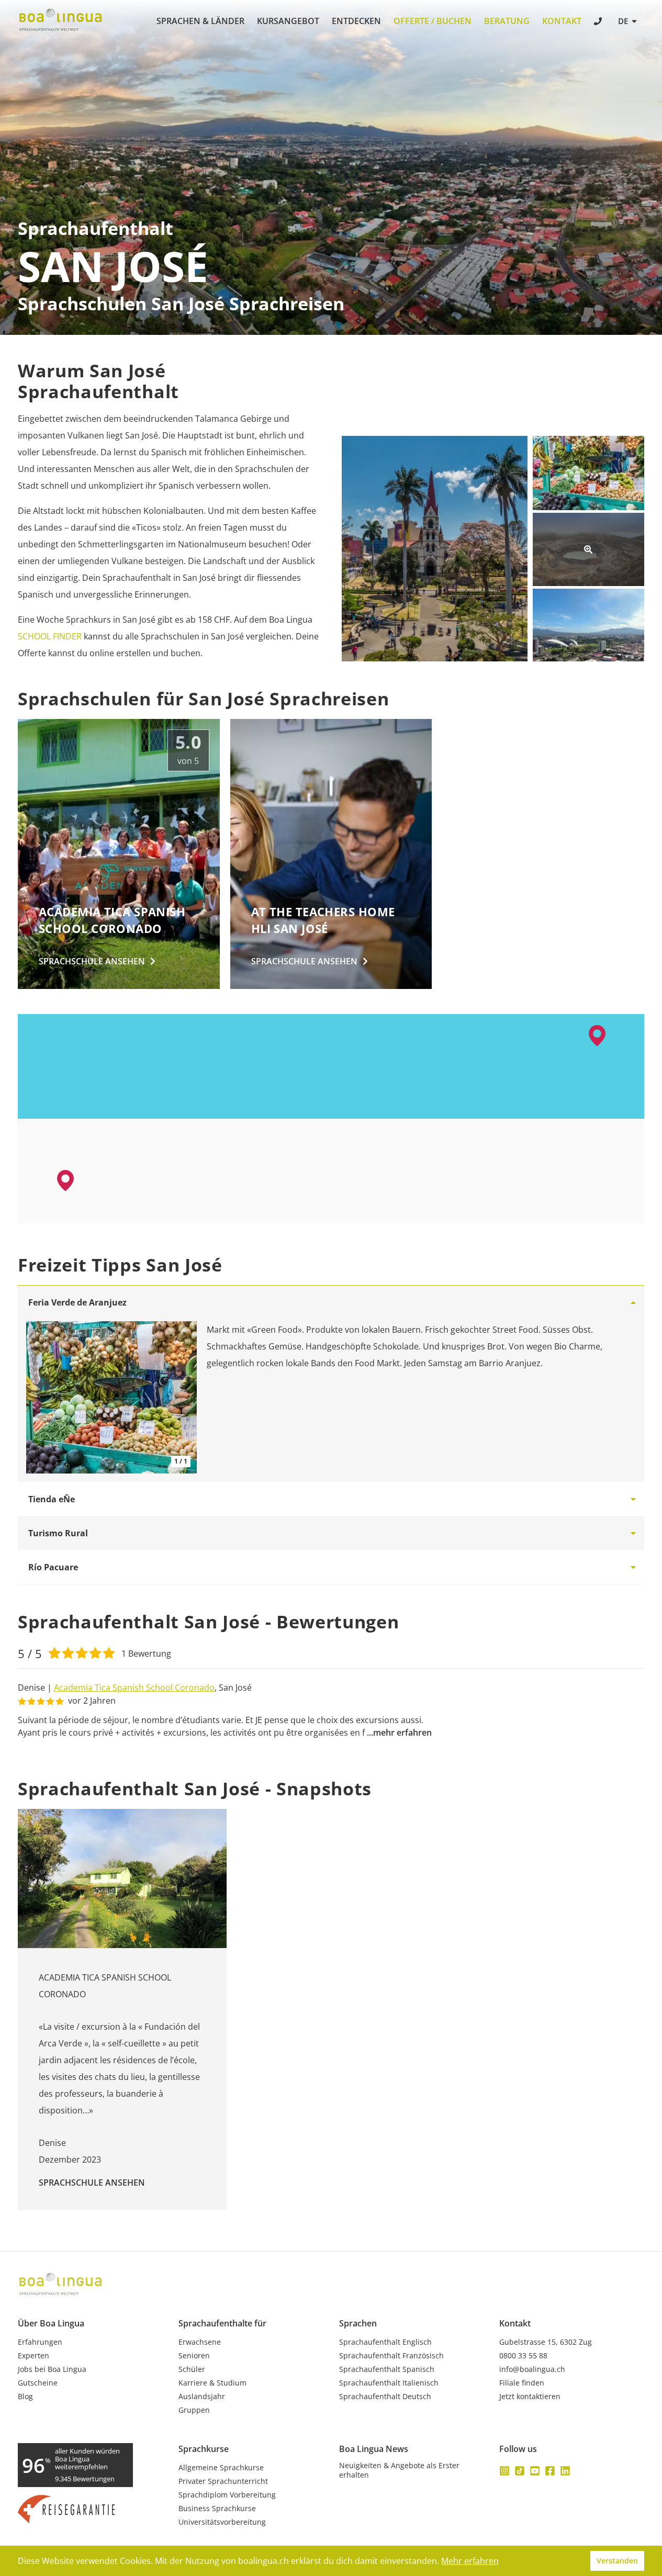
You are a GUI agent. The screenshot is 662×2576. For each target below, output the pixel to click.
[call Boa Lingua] (599, 22)
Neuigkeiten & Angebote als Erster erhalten (399, 2470)
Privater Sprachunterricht (223, 2481)
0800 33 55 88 (523, 2356)
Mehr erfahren (470, 2561)
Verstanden (617, 2561)
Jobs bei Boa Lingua (52, 2369)
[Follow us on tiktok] (520, 2471)
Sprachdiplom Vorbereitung (227, 2495)
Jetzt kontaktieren (530, 2397)
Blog (25, 2397)
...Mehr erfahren (399, 1733)
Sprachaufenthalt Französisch (391, 2356)
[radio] (54, 1652)
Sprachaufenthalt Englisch (385, 2342)
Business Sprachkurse (217, 2508)
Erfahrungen (40, 2342)
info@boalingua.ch (532, 2369)
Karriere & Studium (212, 2383)
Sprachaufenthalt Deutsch (385, 2397)
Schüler (192, 2369)
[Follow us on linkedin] (565, 2471)
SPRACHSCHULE (92, 961)
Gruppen (194, 2410)
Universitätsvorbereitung (222, 2522)
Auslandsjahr (202, 2397)
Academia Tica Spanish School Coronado (134, 1688)
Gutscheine (38, 2383)
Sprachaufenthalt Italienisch (389, 2383)
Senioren (194, 2356)
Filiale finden (522, 2383)
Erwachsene (200, 2342)
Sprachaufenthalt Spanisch (387, 2369)
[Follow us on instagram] (504, 2471)
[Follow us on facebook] (550, 2471)
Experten (33, 2356)
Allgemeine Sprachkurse (221, 2468)
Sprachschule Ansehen (92, 2183)
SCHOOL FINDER (50, 636)
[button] (597, 1036)
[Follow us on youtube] (535, 2471)
